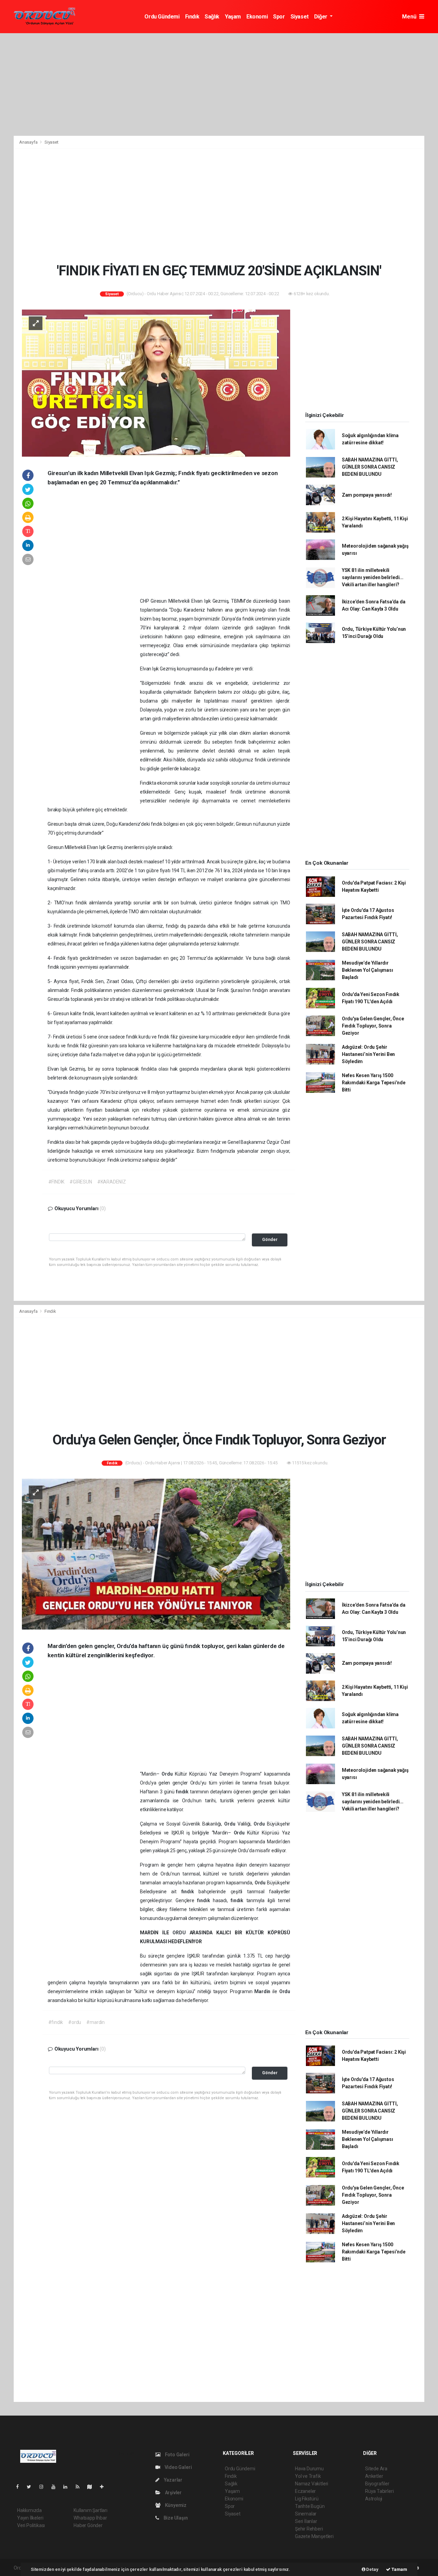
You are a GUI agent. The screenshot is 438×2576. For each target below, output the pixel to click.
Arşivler (173, 2493)
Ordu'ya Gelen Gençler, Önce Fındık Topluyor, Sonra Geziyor (373, 1026)
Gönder (270, 1239)
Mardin (263, 1991)
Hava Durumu (309, 2469)
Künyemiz (175, 2505)
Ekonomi (257, 17)
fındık (183, 1792)
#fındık (56, 2022)
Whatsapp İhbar (90, 2518)
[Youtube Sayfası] (56, 2487)
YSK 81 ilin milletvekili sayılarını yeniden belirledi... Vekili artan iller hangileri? (373, 577)
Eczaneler (305, 2491)
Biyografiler (377, 2484)
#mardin (95, 2022)
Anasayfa (29, 142)
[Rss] (80, 2487)
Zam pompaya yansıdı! (367, 495)
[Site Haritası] (92, 2487)
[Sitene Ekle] (105, 2487)
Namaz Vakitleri (312, 2484)
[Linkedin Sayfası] (68, 2487)
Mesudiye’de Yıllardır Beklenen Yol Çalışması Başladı (368, 970)
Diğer (321, 17)
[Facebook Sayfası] (20, 2487)
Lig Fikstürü (307, 2499)
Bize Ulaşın (175, 2518)
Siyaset (300, 17)
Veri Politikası (31, 2525)
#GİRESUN (81, 1182)
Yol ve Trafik (308, 2476)
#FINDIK (56, 1182)
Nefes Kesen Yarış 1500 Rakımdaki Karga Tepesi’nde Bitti (374, 1083)
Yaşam (233, 17)
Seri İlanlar (306, 2521)
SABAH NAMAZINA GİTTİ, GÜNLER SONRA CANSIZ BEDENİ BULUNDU (370, 467)
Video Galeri (178, 2467)
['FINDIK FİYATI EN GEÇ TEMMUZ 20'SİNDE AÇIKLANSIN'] (156, 382)
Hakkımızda (29, 2510)
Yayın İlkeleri (30, 2518)
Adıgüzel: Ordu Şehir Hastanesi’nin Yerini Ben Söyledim (368, 1054)
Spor (279, 17)
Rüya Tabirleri (379, 2491)
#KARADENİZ (112, 1182)
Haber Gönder (88, 2525)
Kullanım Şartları (91, 2510)
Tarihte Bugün (310, 2506)
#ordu (75, 2022)
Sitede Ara (376, 2469)
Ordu (168, 1774)
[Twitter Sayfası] (32, 2487)
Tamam (399, 2569)
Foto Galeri (177, 2455)
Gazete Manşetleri (314, 2536)
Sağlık (212, 17)
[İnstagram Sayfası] (44, 2487)
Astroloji (374, 2499)
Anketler (374, 2476)
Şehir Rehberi (309, 2529)
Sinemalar (306, 2514)
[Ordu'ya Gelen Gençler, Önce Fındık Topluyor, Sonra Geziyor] (156, 1554)
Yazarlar (173, 2480)
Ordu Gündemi (162, 17)
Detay (372, 2569)
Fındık (192, 17)
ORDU (181, 1933)
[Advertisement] (219, 84)
